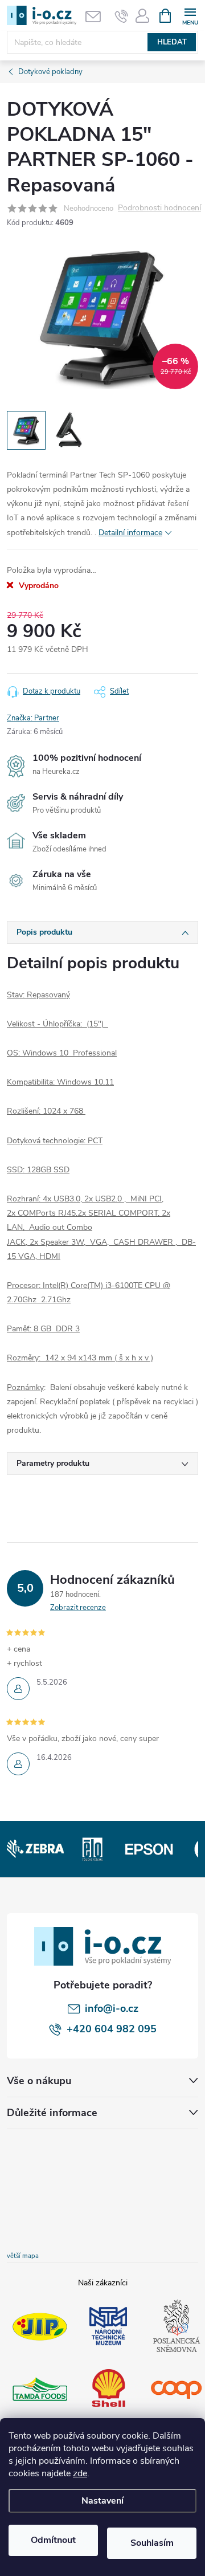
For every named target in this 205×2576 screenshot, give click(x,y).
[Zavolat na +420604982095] (122, 16)
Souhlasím (152, 2543)
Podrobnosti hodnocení (159, 208)
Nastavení (102, 2501)
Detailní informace (130, 533)
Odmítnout (53, 2540)
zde (80, 2473)
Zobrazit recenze (78, 1608)
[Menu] (190, 15)
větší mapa (23, 2256)
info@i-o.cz (112, 2008)
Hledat (172, 42)
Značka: (33, 718)
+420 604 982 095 (112, 2029)
